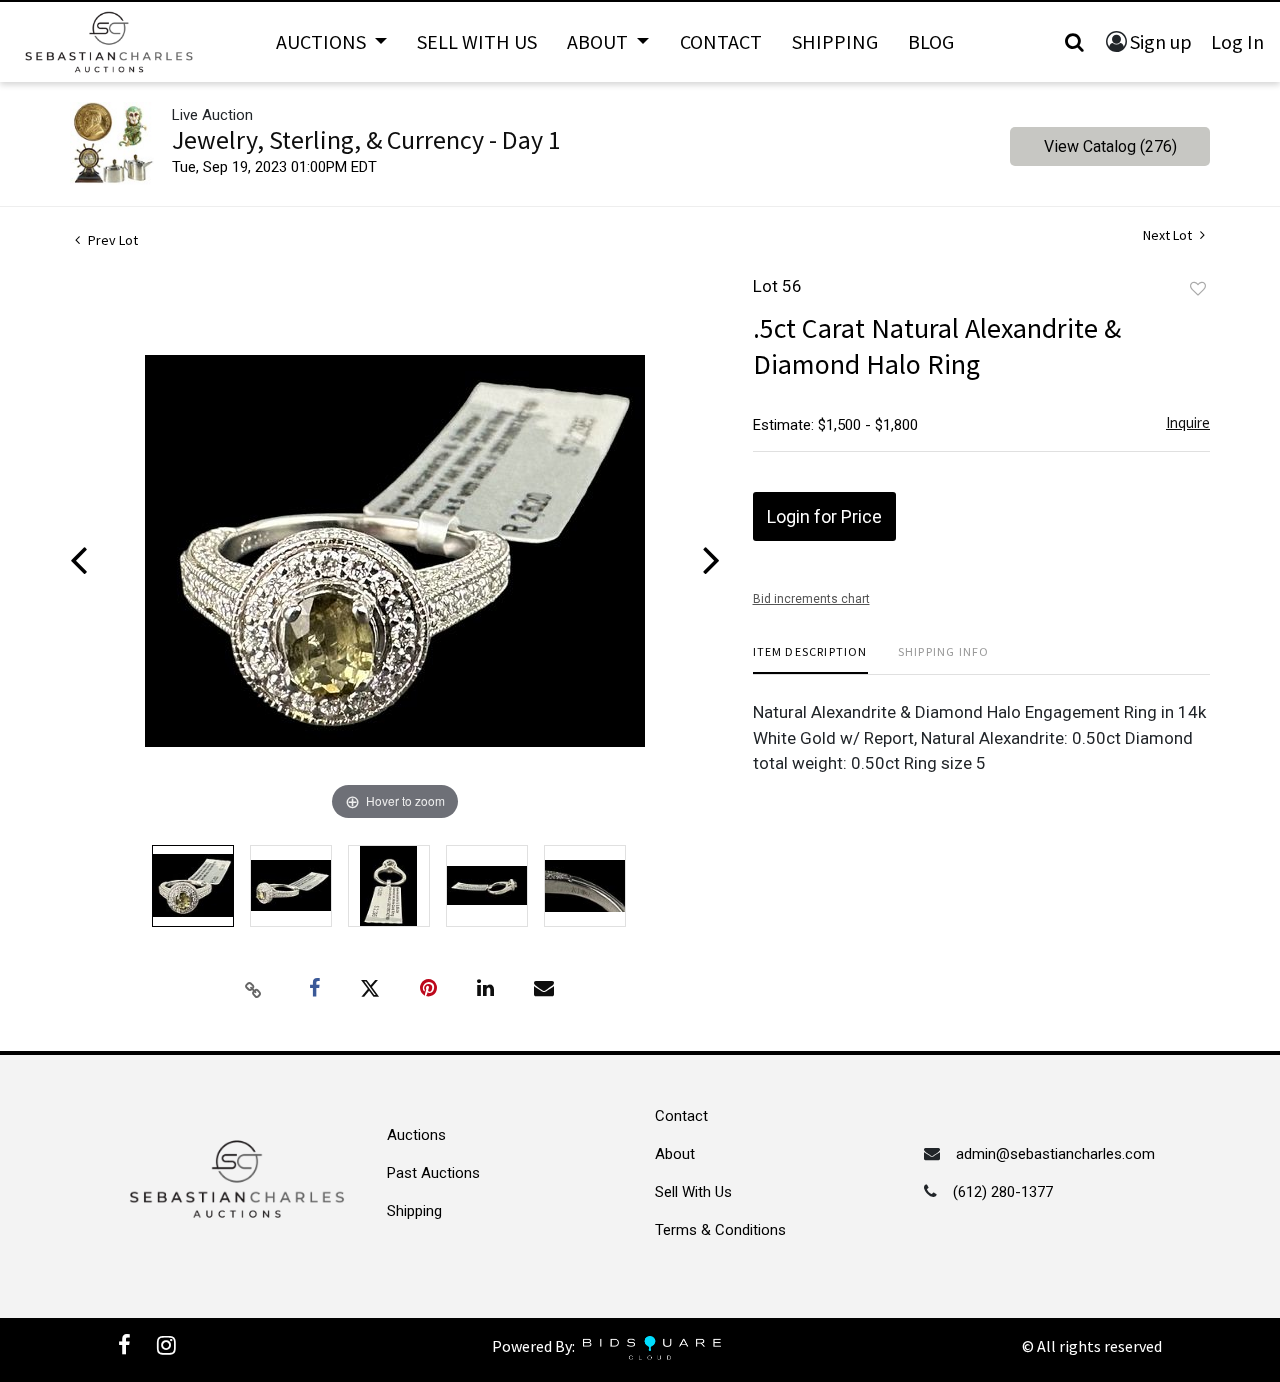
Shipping (835, 41)
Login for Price (824, 516)
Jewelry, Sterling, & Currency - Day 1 (366, 139)
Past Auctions (433, 1173)
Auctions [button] (323, 41)
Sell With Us (477, 41)
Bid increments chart (811, 599)
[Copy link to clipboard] (254, 989)
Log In (1237, 41)
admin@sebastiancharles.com (1055, 1154)
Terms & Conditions (720, 1230)
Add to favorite (1198, 289)
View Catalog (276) (1110, 146)
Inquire (1188, 422)
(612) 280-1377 (1003, 1192)
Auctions (416, 1135)
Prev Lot (111, 240)
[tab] (810, 659)
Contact (721, 41)
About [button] (599, 41)
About (675, 1154)
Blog (931, 41)
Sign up (1161, 41)
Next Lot (1169, 235)
